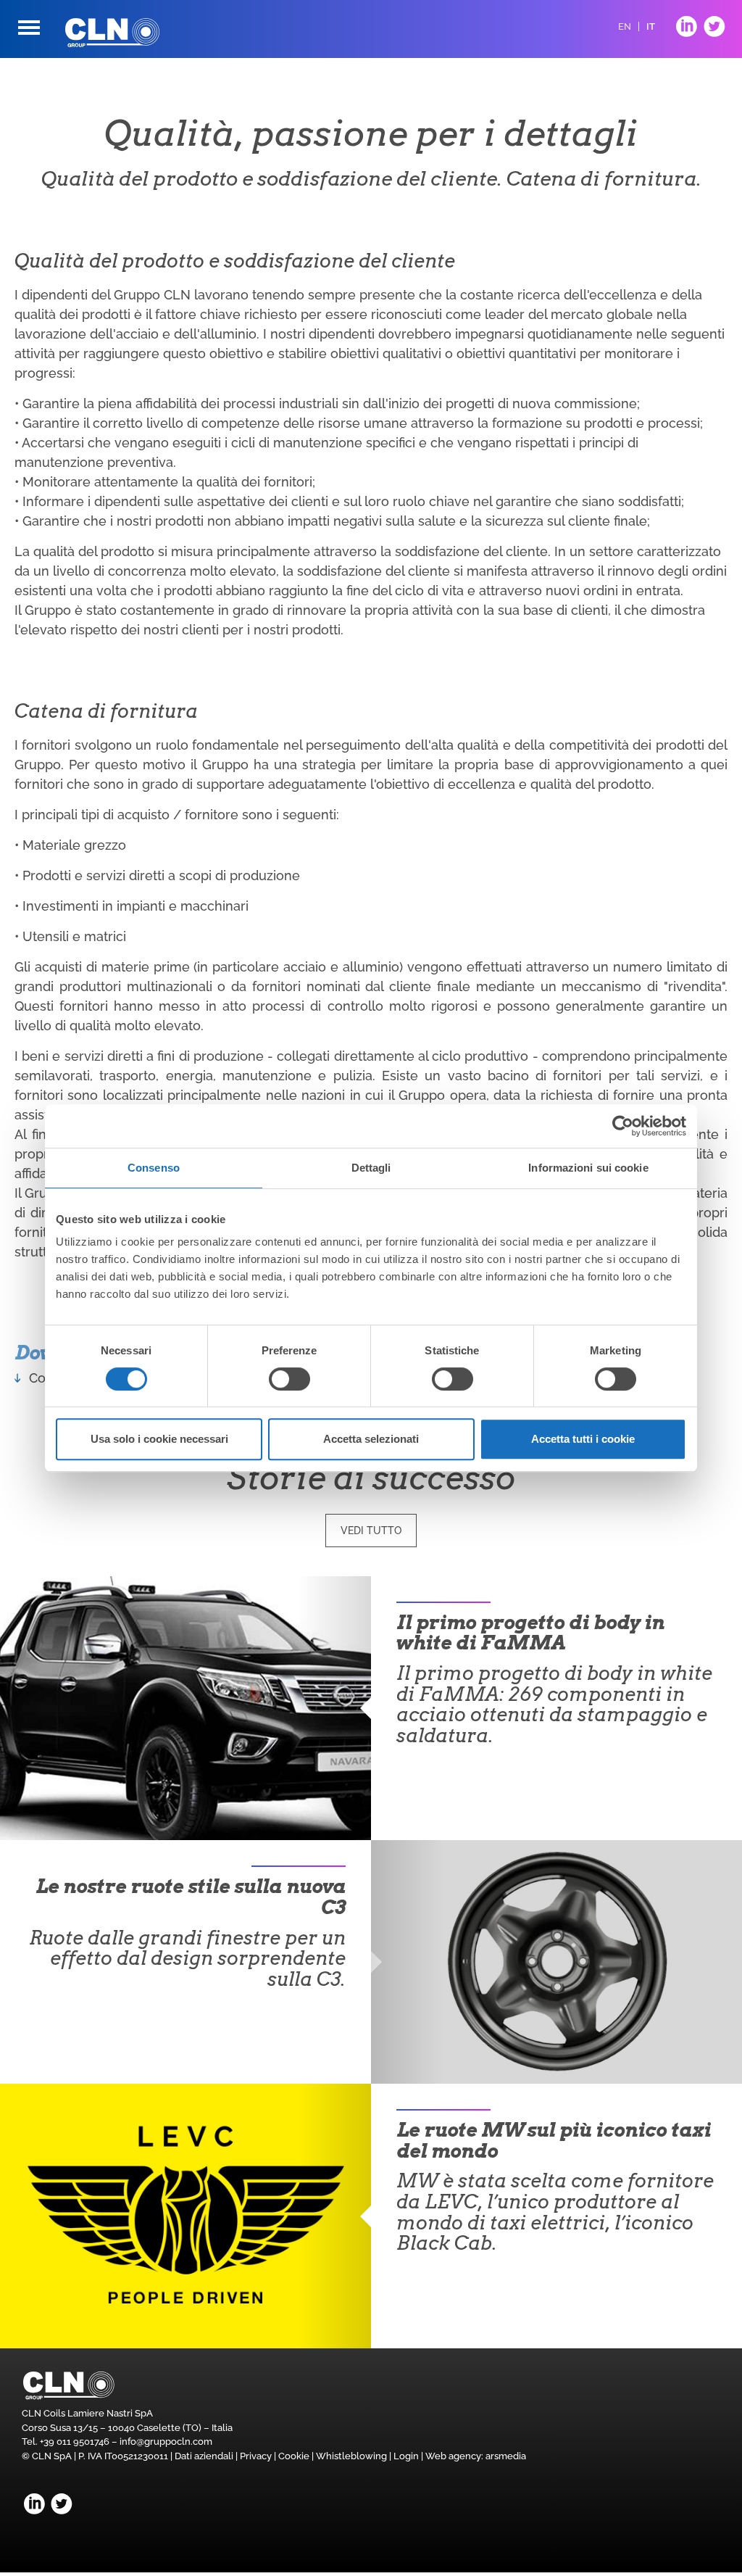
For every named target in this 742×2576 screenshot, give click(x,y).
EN (625, 26)
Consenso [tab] (154, 1168)
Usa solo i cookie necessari (159, 1439)
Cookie (294, 2456)
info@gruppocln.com (166, 2442)
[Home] (112, 33)
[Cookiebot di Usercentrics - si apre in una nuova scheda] (623, 1126)
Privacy (256, 2456)
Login (406, 2456)
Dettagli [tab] (371, 1168)
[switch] (289, 1379)
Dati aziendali (204, 2456)
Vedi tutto (371, 1531)
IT (651, 26)
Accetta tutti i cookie (583, 1439)
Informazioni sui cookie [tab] (588, 1168)
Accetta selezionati (371, 1439)
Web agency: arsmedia (476, 2456)
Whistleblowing (351, 2456)
